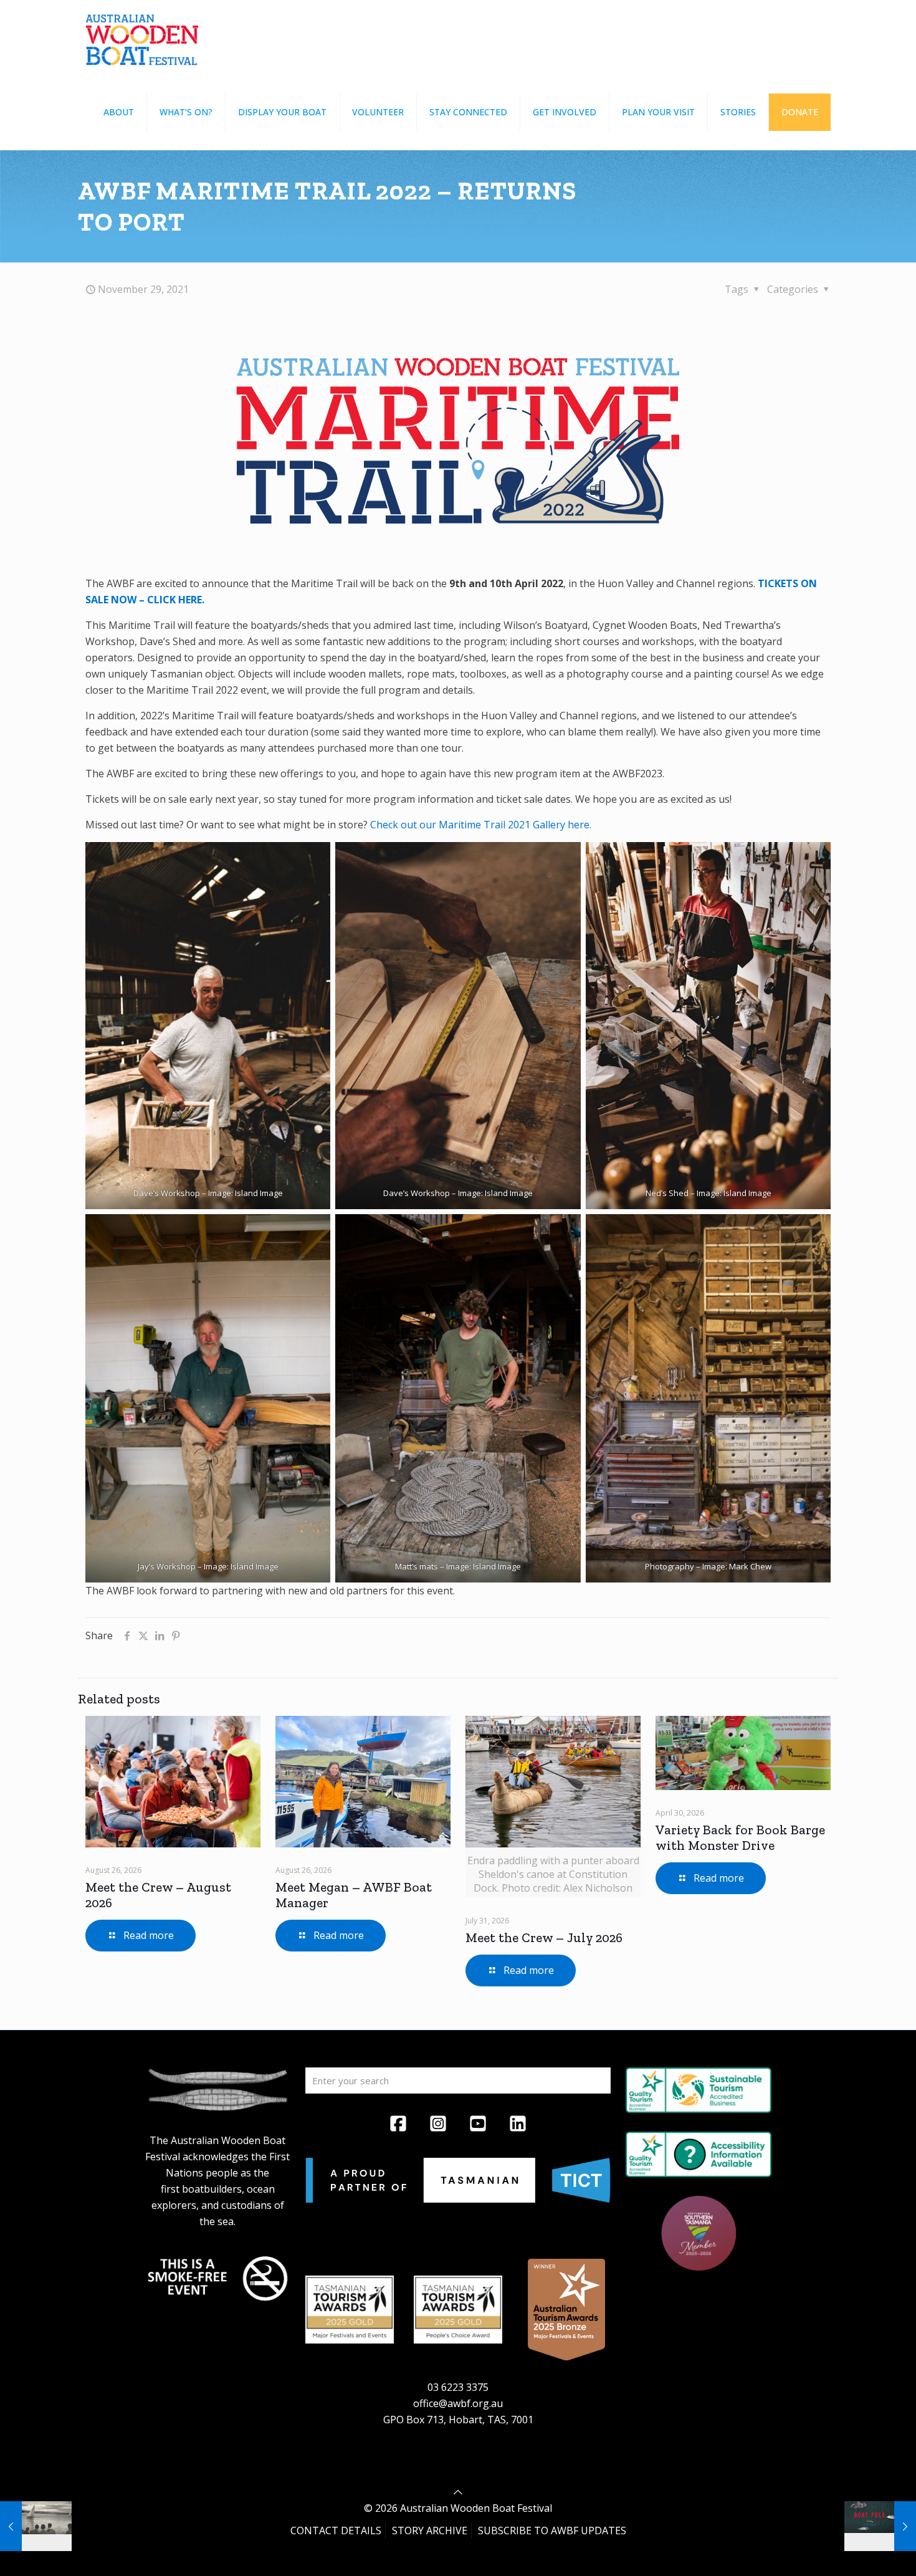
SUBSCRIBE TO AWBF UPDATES (552, 2531)
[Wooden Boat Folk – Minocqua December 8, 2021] (880, 2526)
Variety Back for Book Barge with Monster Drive (740, 1837)
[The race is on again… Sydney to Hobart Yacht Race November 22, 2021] (36, 2526)
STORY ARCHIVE (430, 2531)
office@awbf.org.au (458, 2403)
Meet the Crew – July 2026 (544, 1937)
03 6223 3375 (458, 2387)
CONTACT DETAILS (336, 2531)
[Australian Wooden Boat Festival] (142, 37)
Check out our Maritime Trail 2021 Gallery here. (481, 825)
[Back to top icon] (458, 2492)
